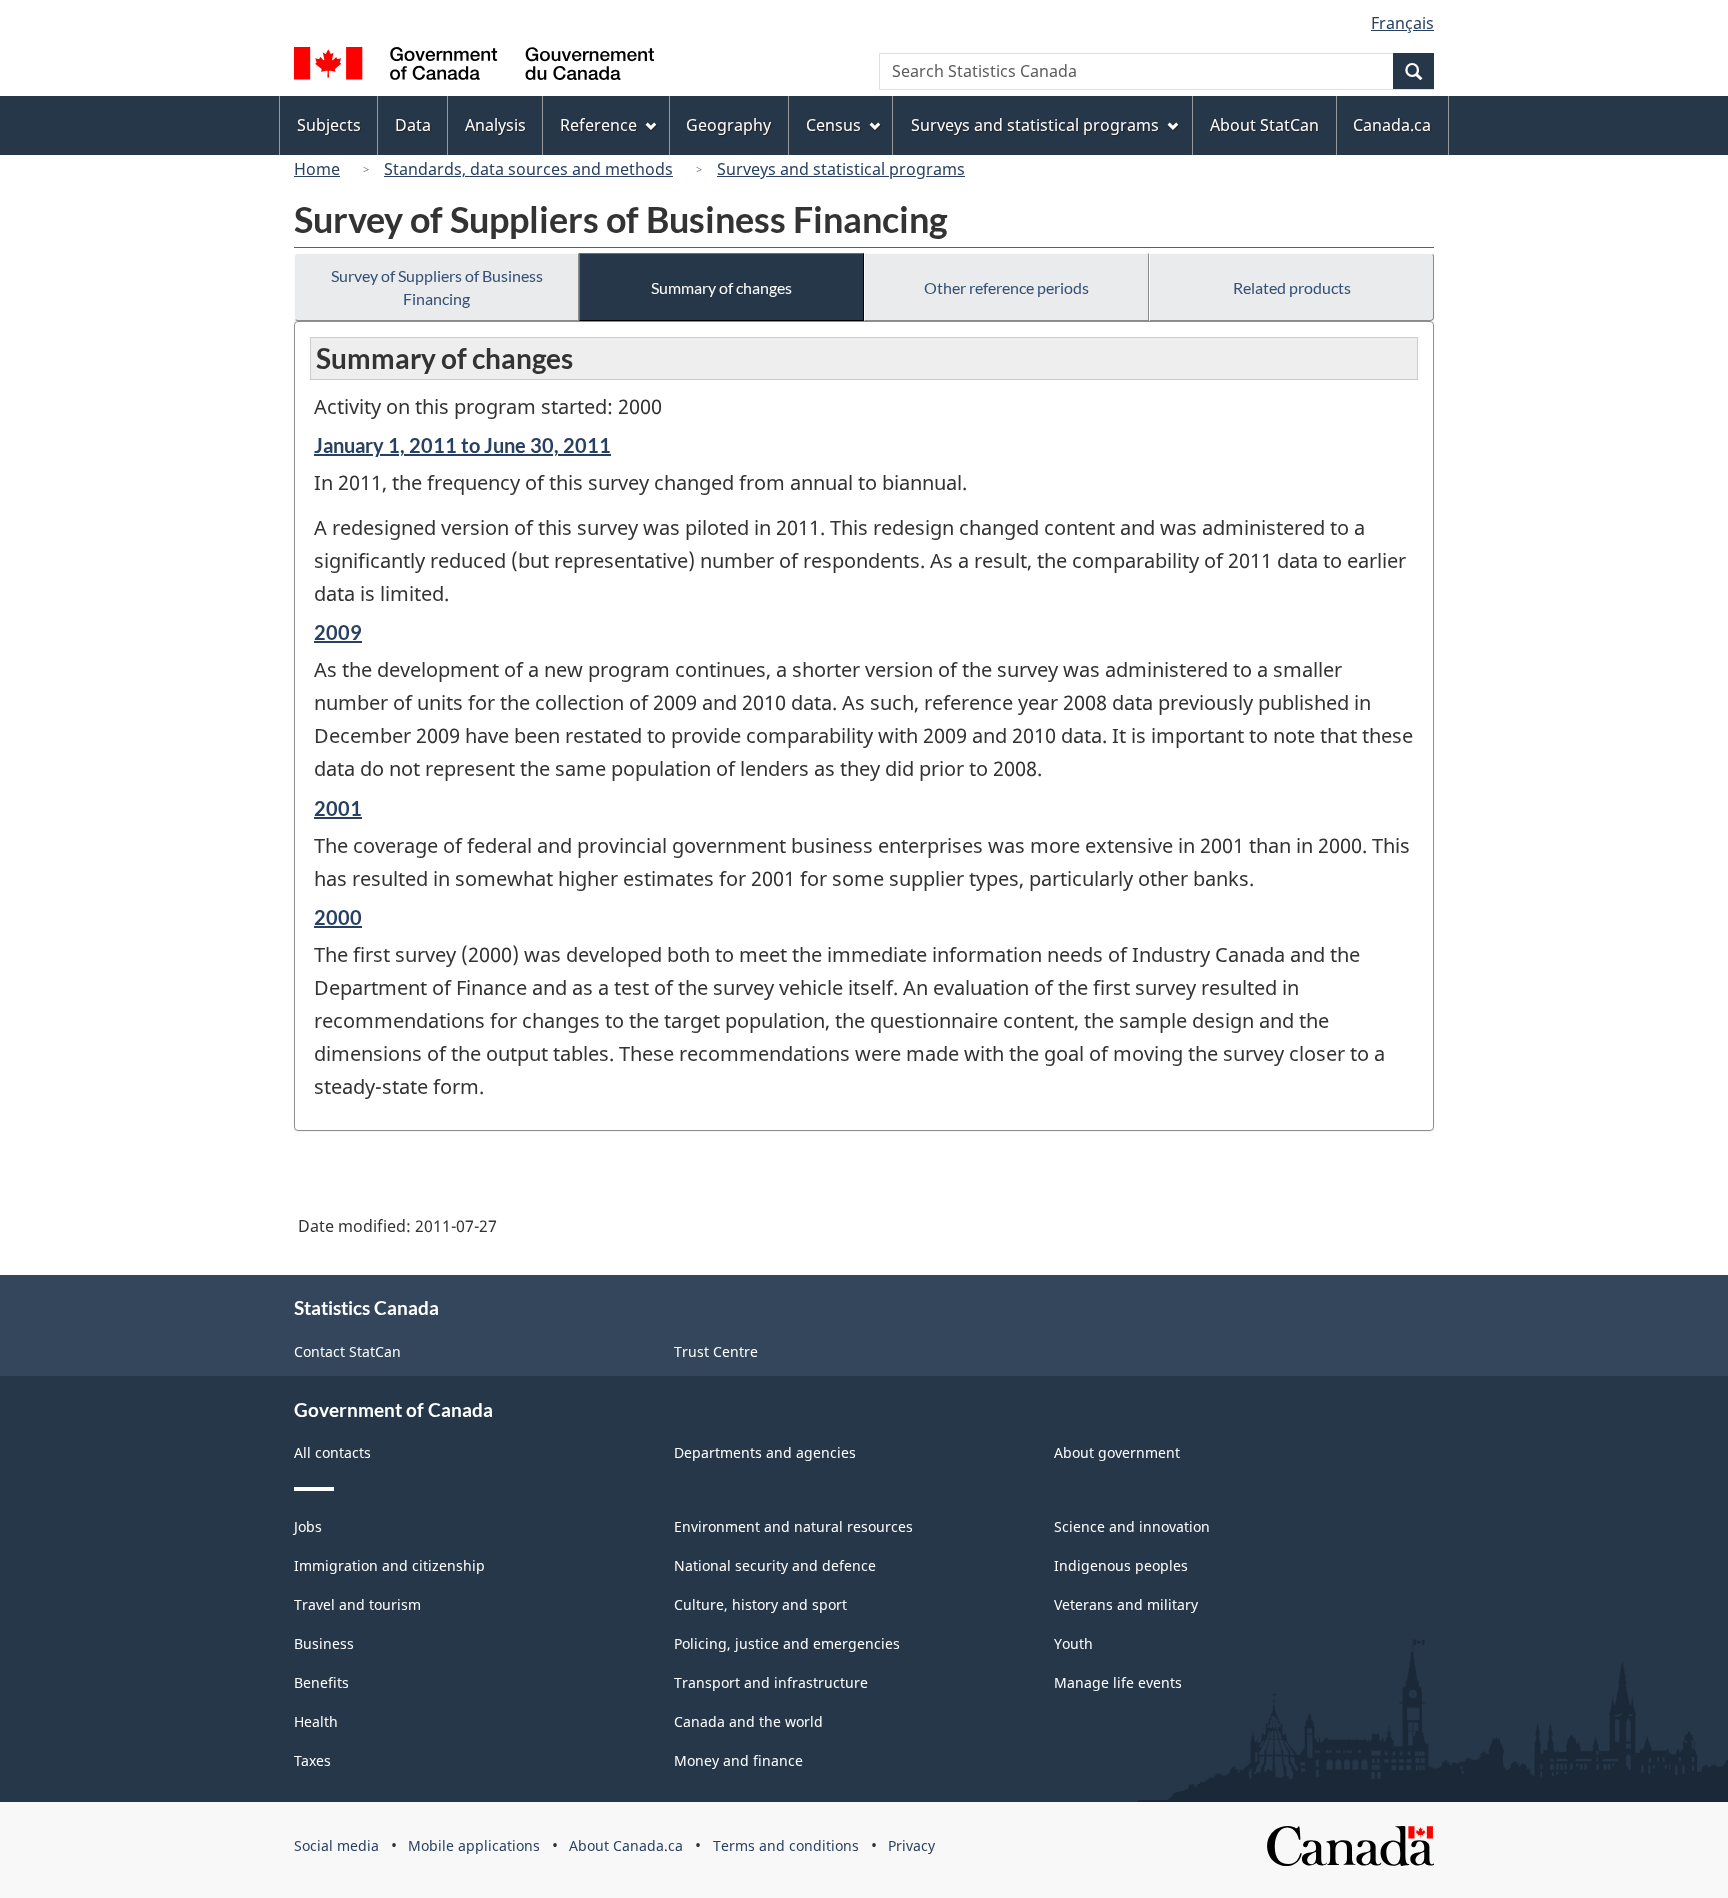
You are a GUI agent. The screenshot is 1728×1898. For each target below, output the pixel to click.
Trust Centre (716, 1351)
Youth (1073, 1643)
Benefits (321, 1682)
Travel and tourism (357, 1604)
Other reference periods (1006, 287)
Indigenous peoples (1121, 1565)
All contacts (332, 1452)
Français (1402, 23)
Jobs (308, 1526)
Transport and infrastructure (771, 1682)
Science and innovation (1132, 1526)
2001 (338, 808)
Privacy (911, 1845)
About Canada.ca (626, 1845)
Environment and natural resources (793, 1526)
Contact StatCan (347, 1351)
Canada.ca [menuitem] (1392, 125)
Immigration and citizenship (389, 1565)
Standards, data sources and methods (528, 169)
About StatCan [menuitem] (1264, 125)
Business (324, 1643)
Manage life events (1118, 1682)
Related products (1292, 287)
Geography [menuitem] (728, 125)
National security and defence (775, 1565)
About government (1117, 1452)
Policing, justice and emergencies (787, 1643)
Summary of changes (721, 287)
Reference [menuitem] (598, 125)
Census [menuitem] (833, 125)
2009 (338, 632)
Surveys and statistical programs (841, 169)
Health (316, 1721)
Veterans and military (1126, 1604)
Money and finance (738, 1760)
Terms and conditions (786, 1845)
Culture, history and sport (760, 1604)
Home (317, 169)
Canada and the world (748, 1721)
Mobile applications (474, 1845)
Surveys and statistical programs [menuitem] (1035, 125)
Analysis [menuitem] (495, 125)
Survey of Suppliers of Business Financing (437, 287)
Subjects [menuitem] (329, 125)
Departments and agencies (765, 1452)
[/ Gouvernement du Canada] (474, 66)
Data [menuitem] (413, 125)
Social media (336, 1845)
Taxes (312, 1760)
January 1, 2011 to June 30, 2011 (462, 445)
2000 (338, 917)
